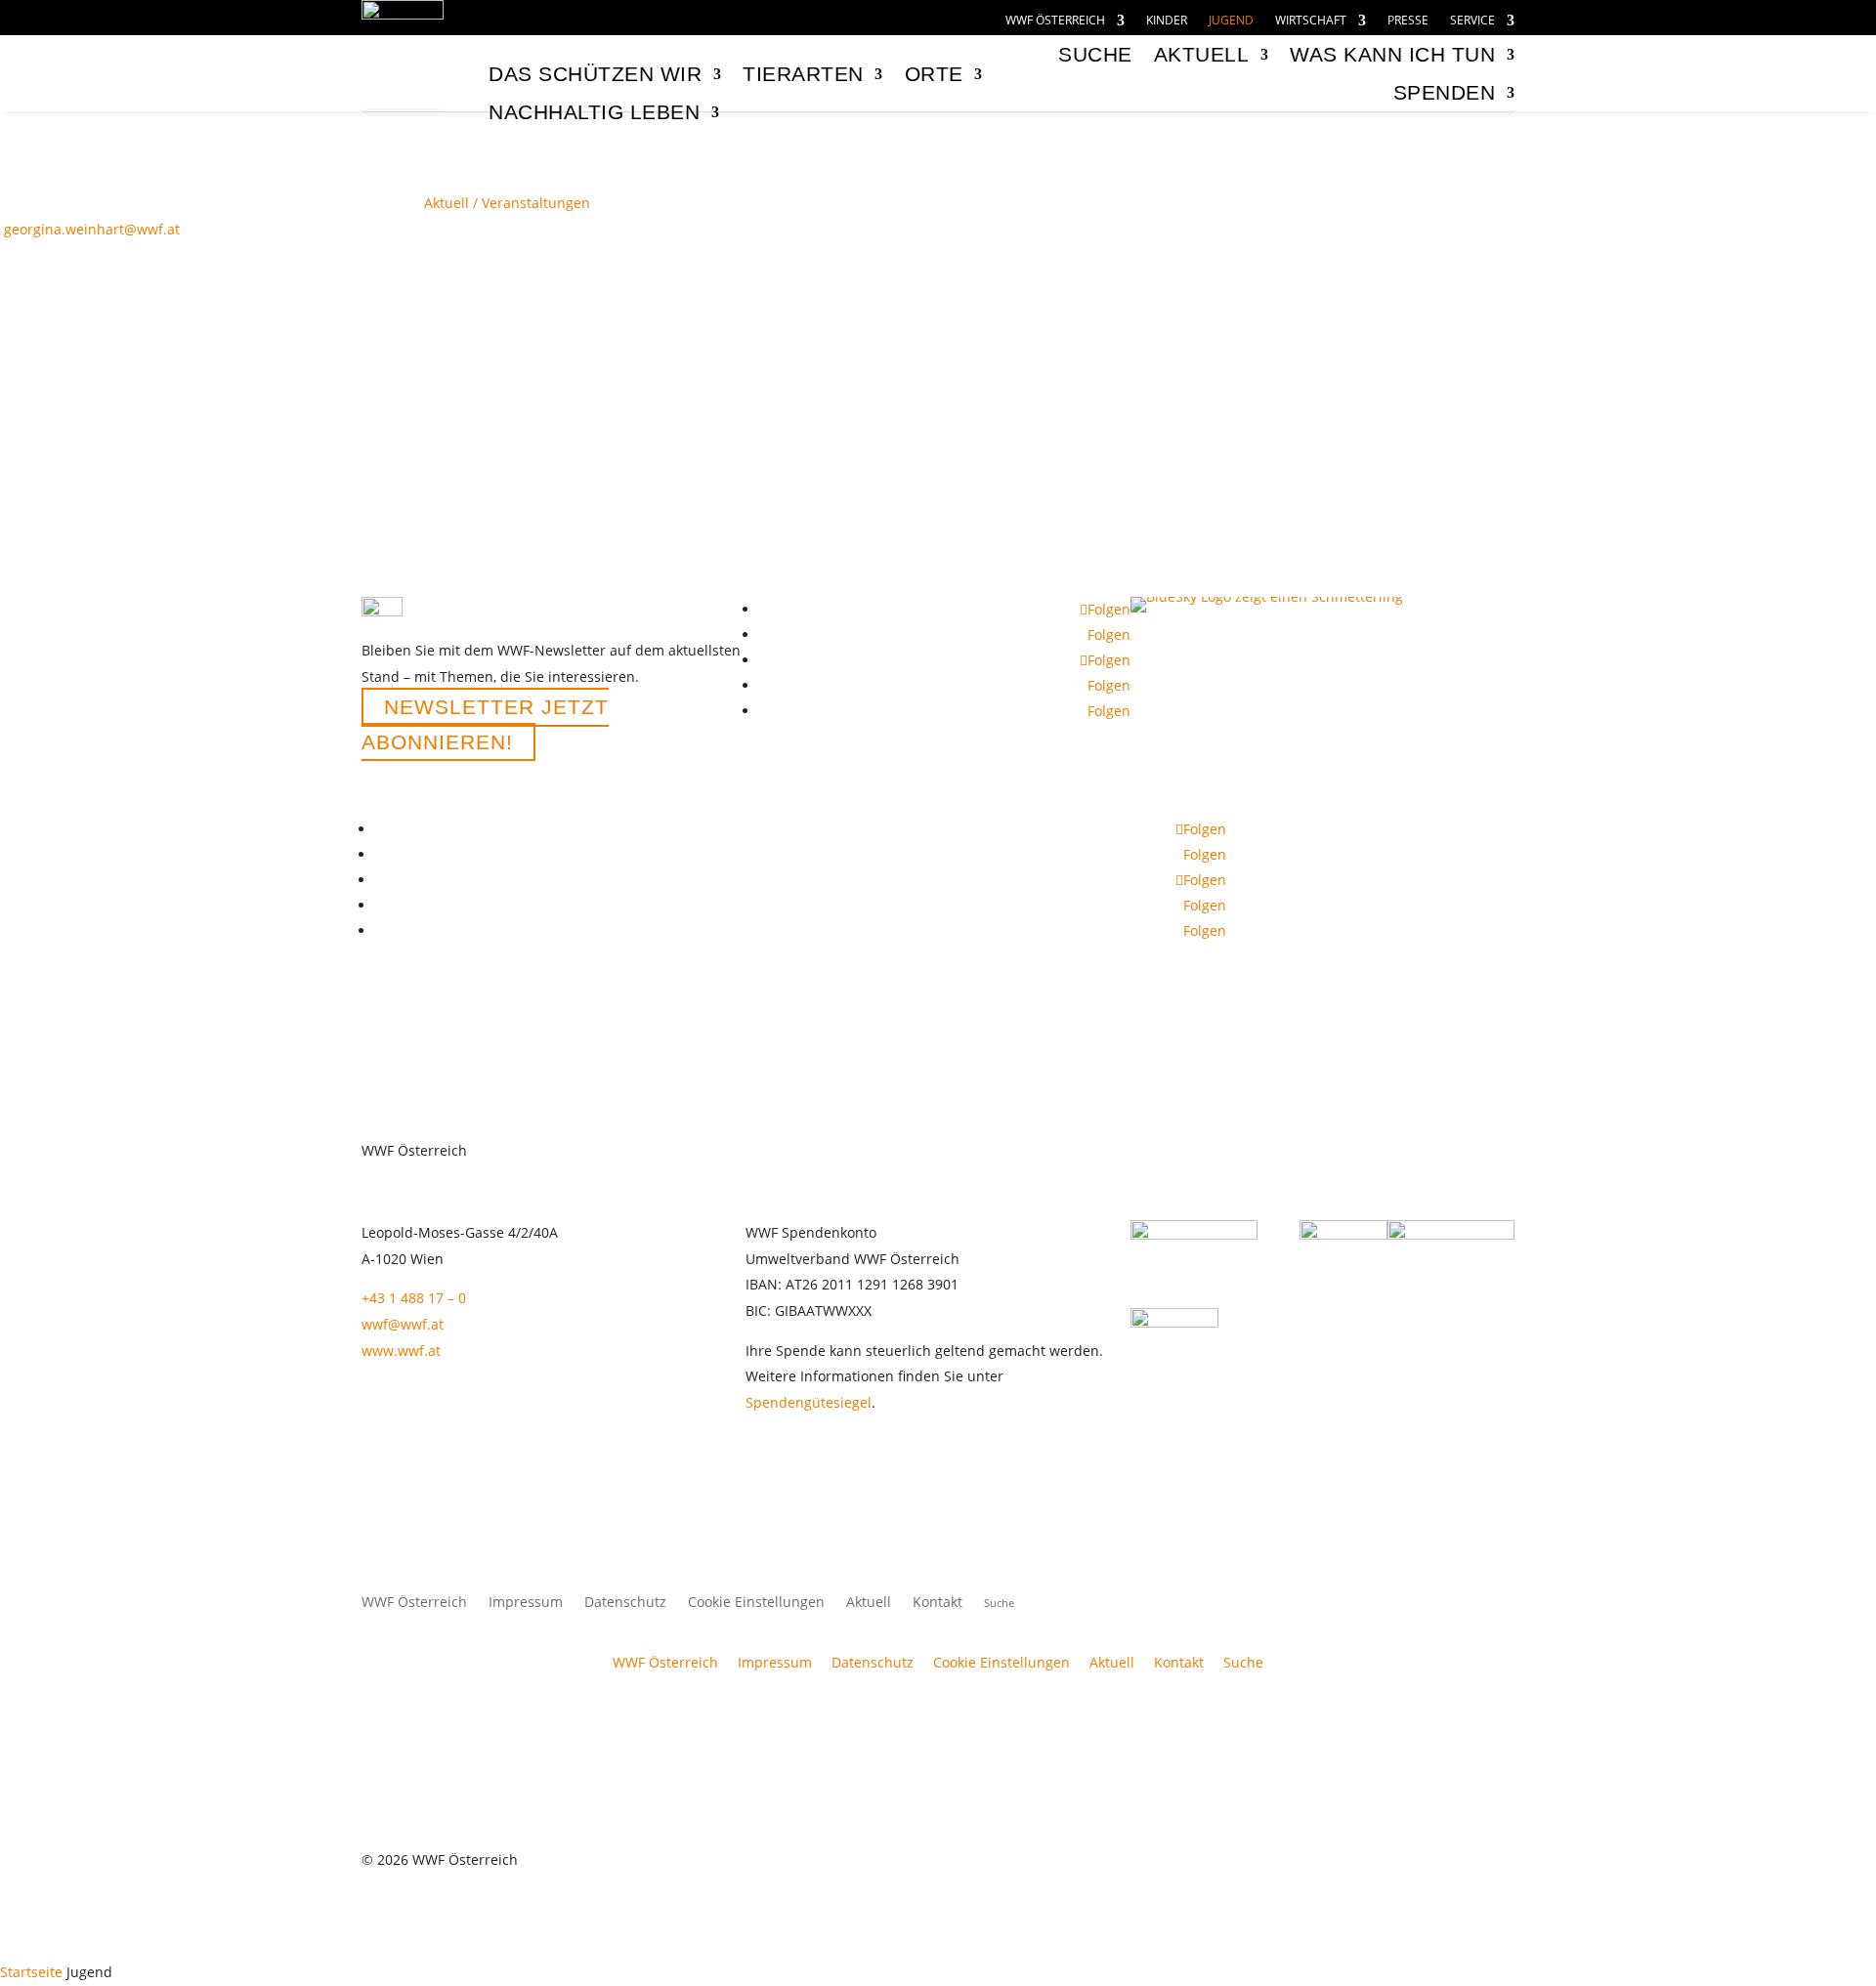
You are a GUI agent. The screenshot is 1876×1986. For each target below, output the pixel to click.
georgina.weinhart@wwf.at (92, 229)
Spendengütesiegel (809, 1402)
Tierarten (803, 74)
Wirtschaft (1311, 21)
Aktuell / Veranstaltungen (507, 203)
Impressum (526, 1603)
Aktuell (1202, 54)
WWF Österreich (1055, 21)
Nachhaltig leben (594, 112)
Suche (1243, 1662)
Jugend (1231, 21)
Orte (934, 74)
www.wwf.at (401, 1351)
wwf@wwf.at (403, 1324)
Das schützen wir (595, 74)
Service (1472, 21)
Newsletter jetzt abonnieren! (485, 724)
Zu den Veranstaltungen (176, 287)
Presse (1408, 21)
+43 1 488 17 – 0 (414, 1298)
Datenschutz (625, 1603)
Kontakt (938, 1603)
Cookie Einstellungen (756, 1603)
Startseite (31, 1972)
